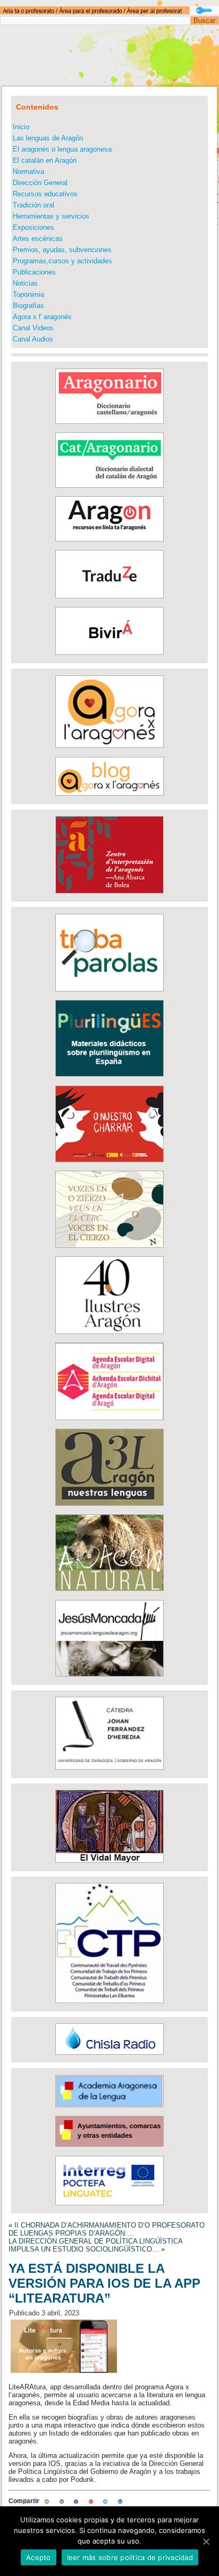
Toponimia (28, 294)
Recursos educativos (45, 194)
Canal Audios (33, 339)
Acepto (39, 2557)
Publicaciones (34, 272)
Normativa (28, 172)
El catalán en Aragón (45, 160)
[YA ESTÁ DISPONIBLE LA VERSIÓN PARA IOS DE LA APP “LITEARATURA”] (64, 2373)
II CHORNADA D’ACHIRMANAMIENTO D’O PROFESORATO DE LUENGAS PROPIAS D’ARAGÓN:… (107, 2229)
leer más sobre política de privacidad (130, 2557)
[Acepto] (206, 2541)
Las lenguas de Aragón (48, 138)
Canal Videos (33, 328)
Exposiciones (33, 227)
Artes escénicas (38, 239)
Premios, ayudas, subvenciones (62, 250)
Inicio (21, 127)
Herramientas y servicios (51, 216)
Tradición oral (33, 205)
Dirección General (40, 183)
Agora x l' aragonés (42, 317)
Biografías (28, 306)
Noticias (25, 283)
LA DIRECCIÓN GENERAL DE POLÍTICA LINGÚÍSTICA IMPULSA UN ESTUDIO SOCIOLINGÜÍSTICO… (95, 2245)
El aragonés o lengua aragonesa (62, 149)
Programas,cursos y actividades (62, 261)
